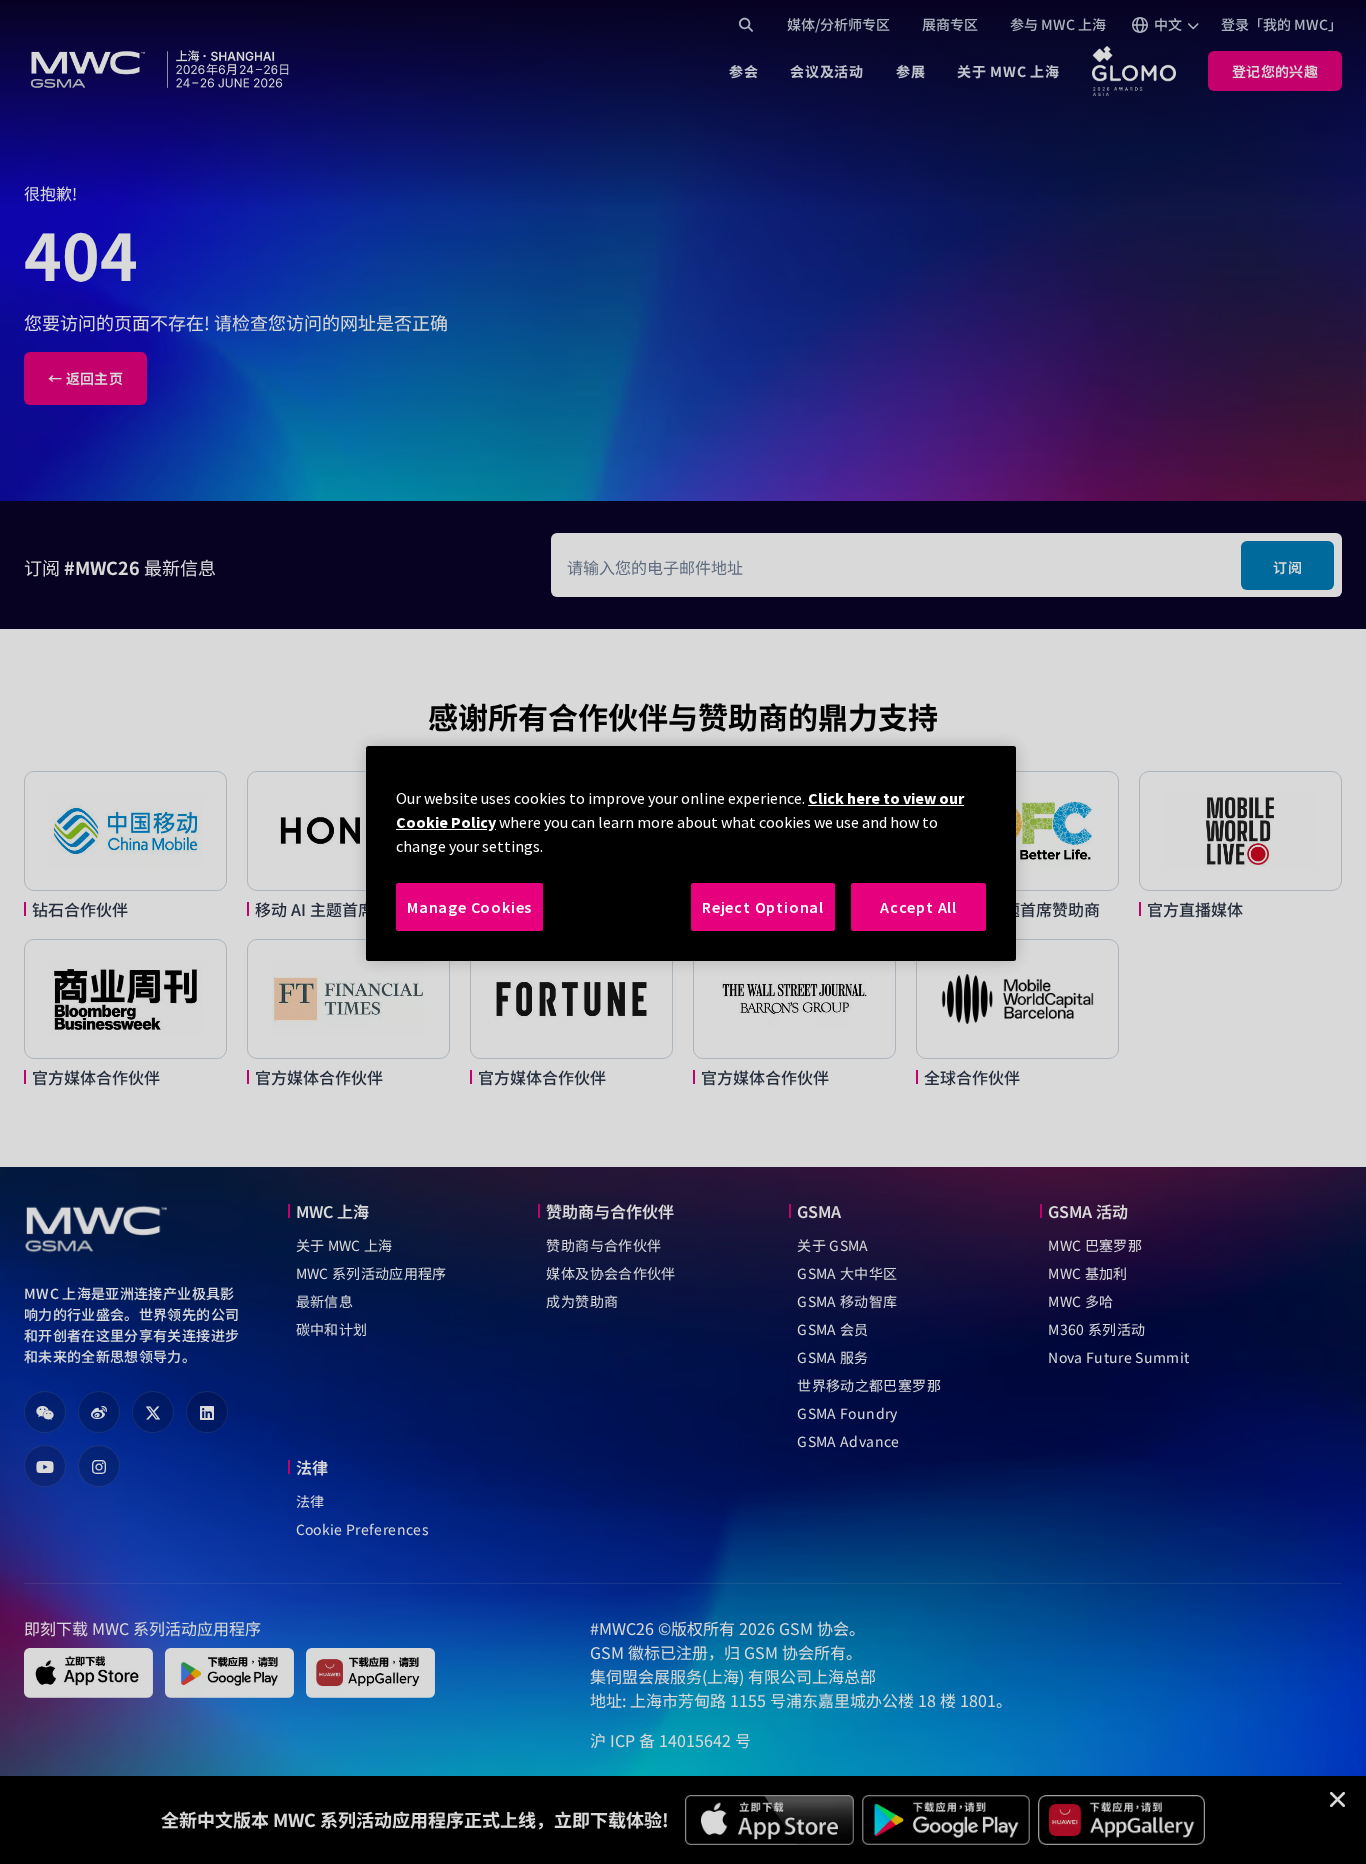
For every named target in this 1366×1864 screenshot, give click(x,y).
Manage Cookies (469, 907)
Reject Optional (763, 907)
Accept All (918, 907)
